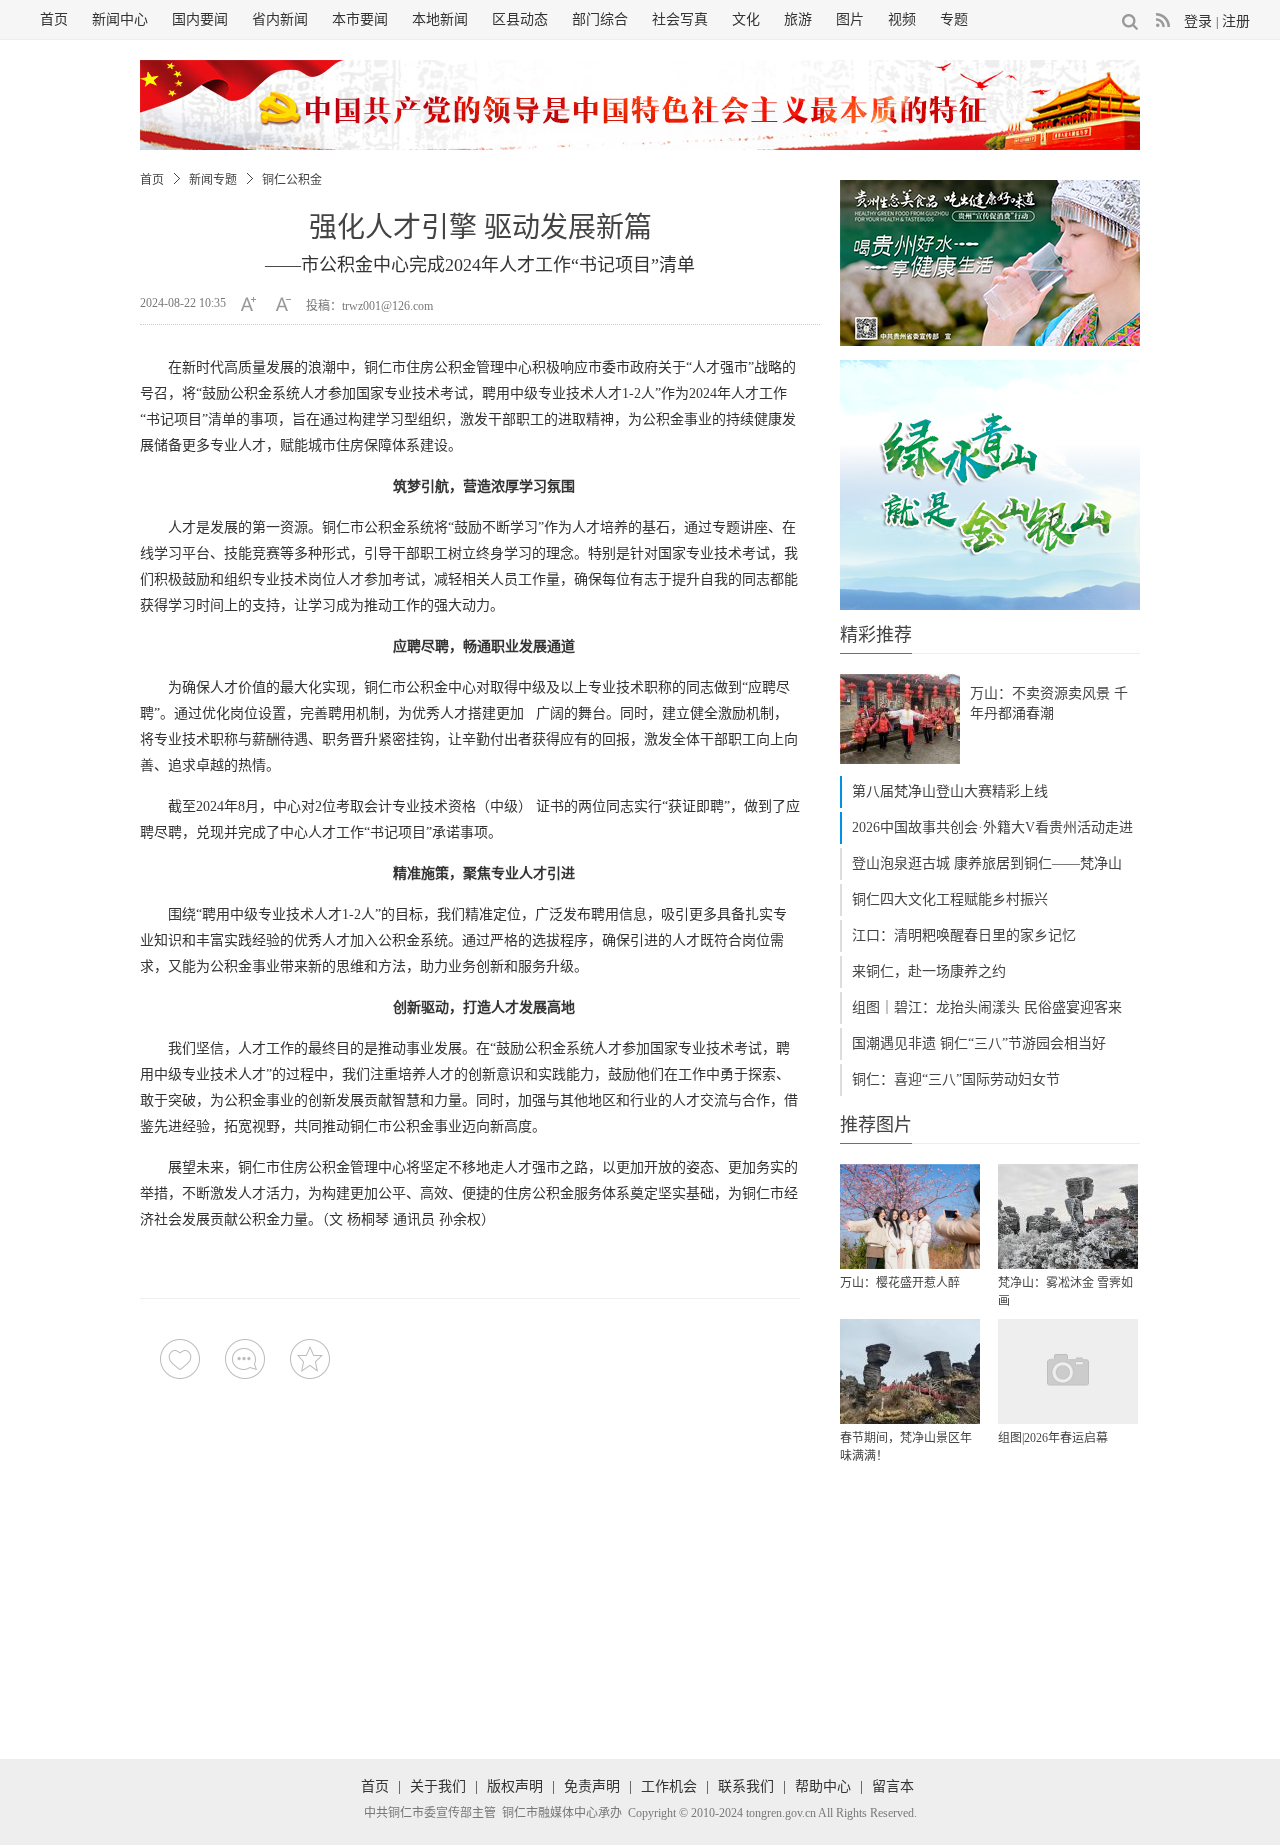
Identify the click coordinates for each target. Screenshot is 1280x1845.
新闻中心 (120, 19)
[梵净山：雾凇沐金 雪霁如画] (1068, 1216)
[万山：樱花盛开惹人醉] (910, 1216)
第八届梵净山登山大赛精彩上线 (950, 791)
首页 (54, 19)
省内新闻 (280, 19)
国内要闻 (200, 19)
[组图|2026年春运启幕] (1068, 1371)
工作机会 (669, 1786)
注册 (1236, 21)
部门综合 (600, 19)
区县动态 (520, 19)
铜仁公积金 (292, 180)
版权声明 (515, 1786)
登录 (1198, 21)
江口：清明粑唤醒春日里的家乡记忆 (964, 935)
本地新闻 (440, 19)
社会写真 (680, 19)
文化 (746, 19)
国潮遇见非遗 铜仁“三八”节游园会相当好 (979, 1043)
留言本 (893, 1786)
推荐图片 (876, 1125)
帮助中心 (823, 1786)
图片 (850, 19)
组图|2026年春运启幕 (1053, 1438)
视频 (902, 19)
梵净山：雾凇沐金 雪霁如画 (1065, 1292)
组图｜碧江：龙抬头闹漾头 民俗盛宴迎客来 (987, 1007)
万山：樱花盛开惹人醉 (900, 1283)
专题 (954, 19)
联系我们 (746, 1786)
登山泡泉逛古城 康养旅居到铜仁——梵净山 (987, 863)
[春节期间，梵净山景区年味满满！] (910, 1371)
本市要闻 (360, 19)
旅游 (798, 19)
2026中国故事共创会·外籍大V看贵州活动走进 (992, 827)
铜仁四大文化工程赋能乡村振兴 (950, 899)
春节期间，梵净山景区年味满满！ (906, 1447)
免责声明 (592, 1786)
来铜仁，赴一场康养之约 (929, 971)
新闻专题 (213, 180)
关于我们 (438, 1786)
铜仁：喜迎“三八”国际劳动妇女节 (956, 1079)
